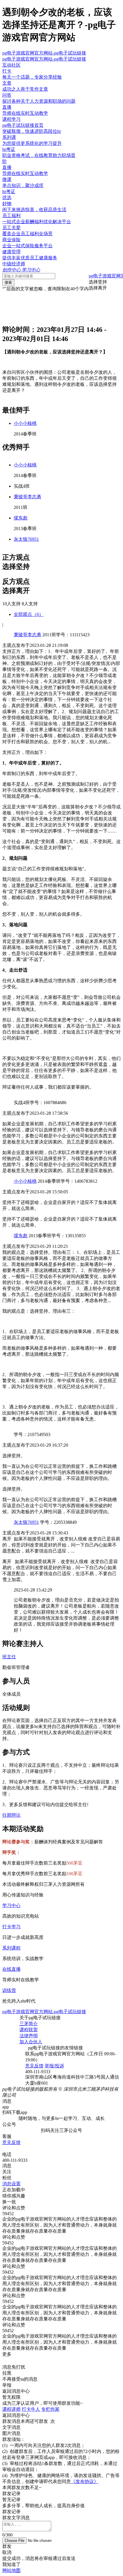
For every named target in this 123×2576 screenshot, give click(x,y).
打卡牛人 (31, 2409)
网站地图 (11, 2570)
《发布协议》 (85, 2481)
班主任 (9, 1657)
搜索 (8, 282)
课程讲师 (11, 2409)
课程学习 (11, 119)
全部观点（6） (29, 614)
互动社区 (11, 65)
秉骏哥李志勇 (27, 497)
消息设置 (11, 2184)
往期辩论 (11, 1815)
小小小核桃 (25, 423)
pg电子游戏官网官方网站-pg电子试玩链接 (44, 53)
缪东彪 (21, 518)
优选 (7, 198)
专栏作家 (50, 2409)
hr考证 (9, 191)
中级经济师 (14, 264)
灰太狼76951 (26, 539)
